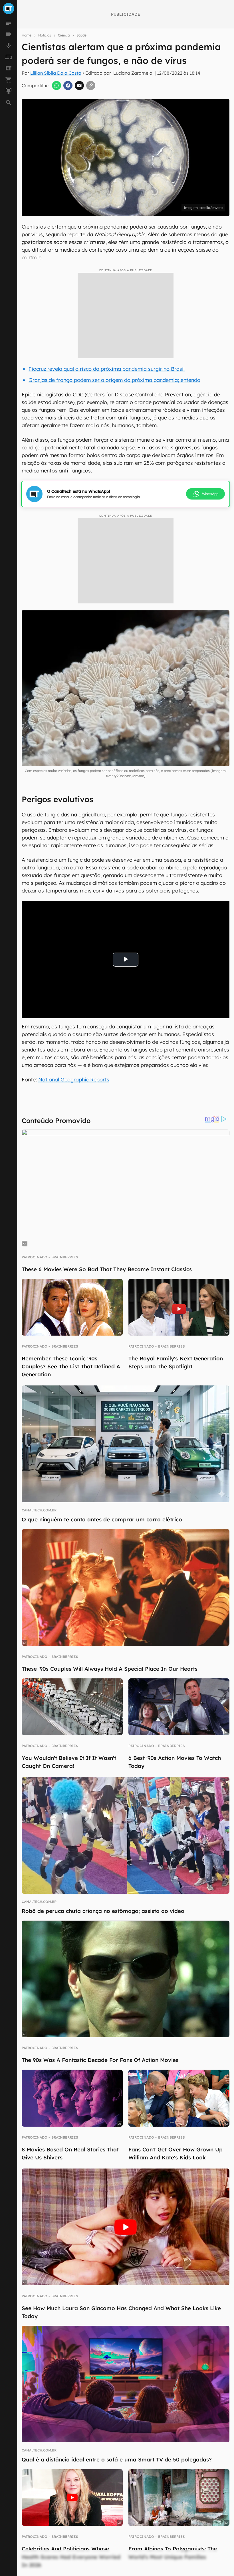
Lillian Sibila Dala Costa (56, 73)
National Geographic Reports (74, 1080)
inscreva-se (117, 219)
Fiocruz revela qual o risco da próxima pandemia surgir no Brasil (107, 369)
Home (27, 35)
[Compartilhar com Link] (91, 85)
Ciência (64, 35)
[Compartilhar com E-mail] (79, 85)
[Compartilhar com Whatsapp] (57, 85)
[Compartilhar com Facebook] (68, 85)
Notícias (45, 35)
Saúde (81, 35)
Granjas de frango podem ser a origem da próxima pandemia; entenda (114, 380)
